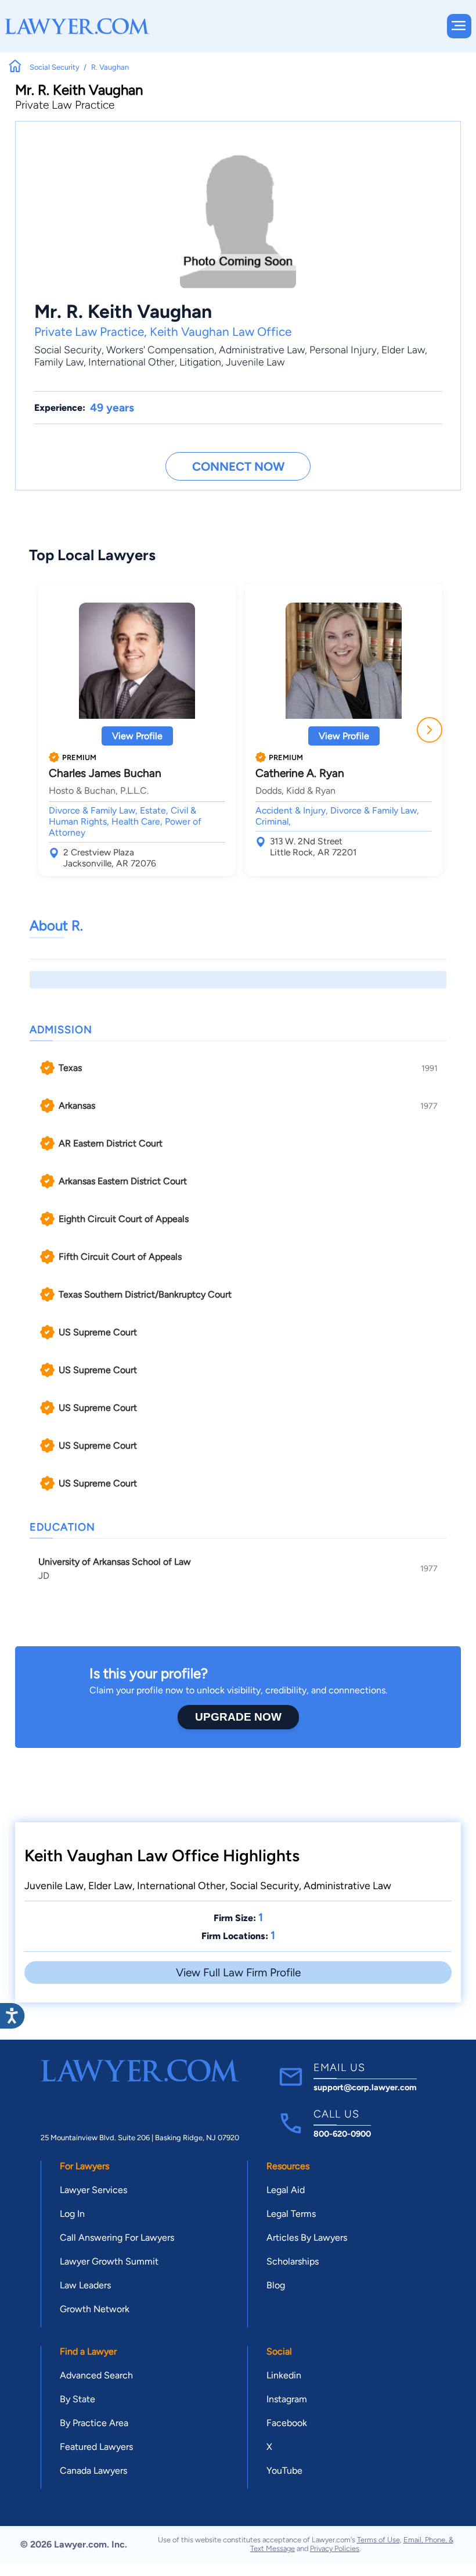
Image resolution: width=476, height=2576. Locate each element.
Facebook (287, 2423)
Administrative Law (262, 350)
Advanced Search (96, 2375)
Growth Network (95, 2309)
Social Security (68, 350)
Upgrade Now (238, 1717)
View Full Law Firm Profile (238, 1973)
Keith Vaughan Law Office (221, 332)
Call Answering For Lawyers (117, 2238)
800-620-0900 (342, 2134)
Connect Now (238, 466)
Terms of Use (378, 2540)
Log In (72, 2214)
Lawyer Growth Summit (109, 2261)
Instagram (287, 2399)
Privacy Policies (335, 2548)
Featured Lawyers (96, 2447)
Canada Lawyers (93, 2471)
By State (77, 2399)
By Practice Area (94, 2423)
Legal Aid (286, 2190)
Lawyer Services (93, 2190)
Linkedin (284, 2375)
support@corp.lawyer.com (365, 2087)
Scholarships (293, 2261)
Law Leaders (85, 2285)
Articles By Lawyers (307, 2238)
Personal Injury (343, 350)
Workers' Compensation (160, 350)
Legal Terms (291, 2214)
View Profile (137, 736)
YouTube (284, 2471)
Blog (276, 2285)
